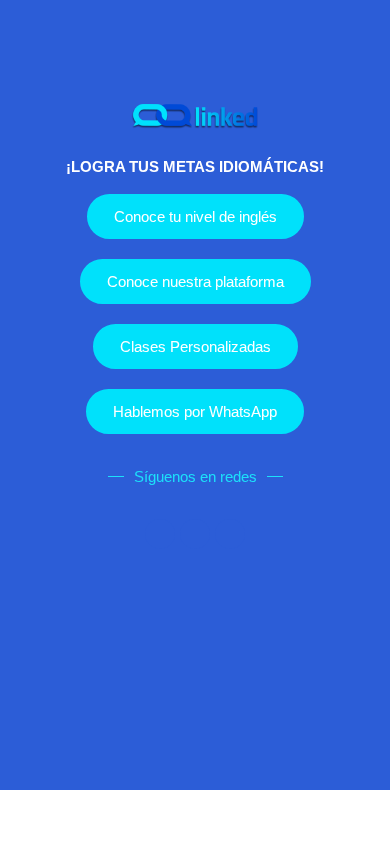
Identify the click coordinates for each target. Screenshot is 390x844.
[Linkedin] (230, 534)
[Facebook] (160, 534)
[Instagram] (195, 534)
